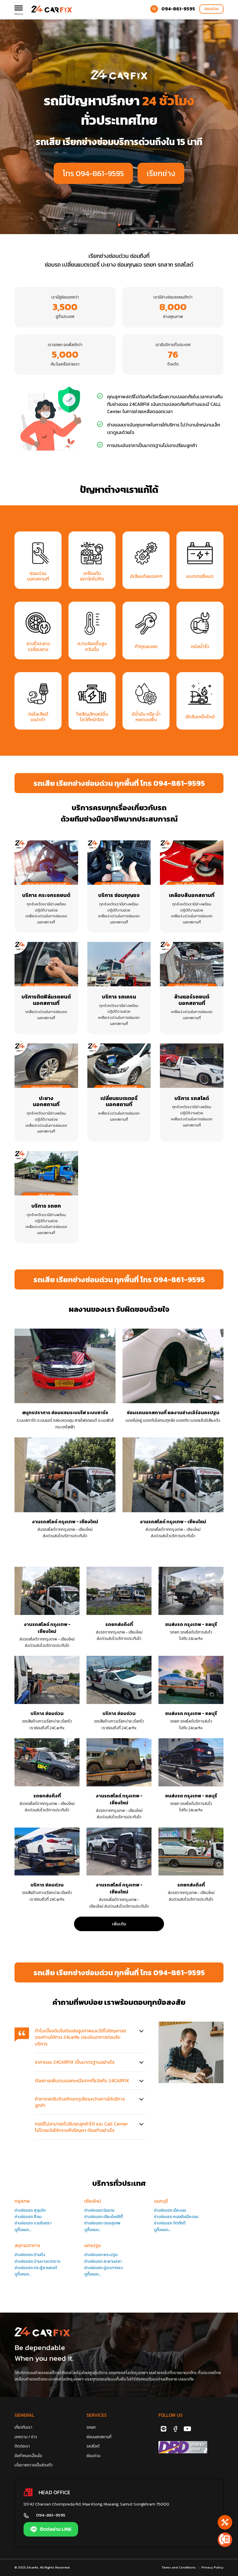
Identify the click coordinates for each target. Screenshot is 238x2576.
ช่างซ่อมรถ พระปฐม (101, 2255)
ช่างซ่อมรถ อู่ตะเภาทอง (103, 2268)
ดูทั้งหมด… (23, 2230)
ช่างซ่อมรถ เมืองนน (170, 2210)
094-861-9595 (178, 9)
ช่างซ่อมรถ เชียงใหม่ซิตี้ (103, 2217)
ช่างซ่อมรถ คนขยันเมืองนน (176, 2217)
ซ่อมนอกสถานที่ (99, 2437)
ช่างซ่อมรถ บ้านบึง (30, 2255)
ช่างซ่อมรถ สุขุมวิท (30, 2210)
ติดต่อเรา (22, 2446)
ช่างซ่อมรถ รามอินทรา (33, 2223)
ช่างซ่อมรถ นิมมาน (99, 2210)
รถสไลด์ (93, 2446)
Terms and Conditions (179, 2567)
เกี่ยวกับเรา (23, 2427)
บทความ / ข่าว (26, 2437)
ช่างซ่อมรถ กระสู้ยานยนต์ (36, 2268)
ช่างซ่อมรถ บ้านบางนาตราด (37, 2261)
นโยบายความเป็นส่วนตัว (34, 2465)
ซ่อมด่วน (211, 9)
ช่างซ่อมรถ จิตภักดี (170, 2223)
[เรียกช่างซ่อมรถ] (225, 2522)
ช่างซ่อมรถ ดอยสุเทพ (102, 2223)
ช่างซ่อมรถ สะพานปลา (103, 2261)
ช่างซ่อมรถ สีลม (28, 2217)
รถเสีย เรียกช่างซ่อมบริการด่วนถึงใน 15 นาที (119, 142)
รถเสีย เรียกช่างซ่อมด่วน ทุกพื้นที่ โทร (119, 783)
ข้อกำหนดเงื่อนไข (28, 2456)
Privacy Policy (212, 2567)
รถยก (91, 2427)
